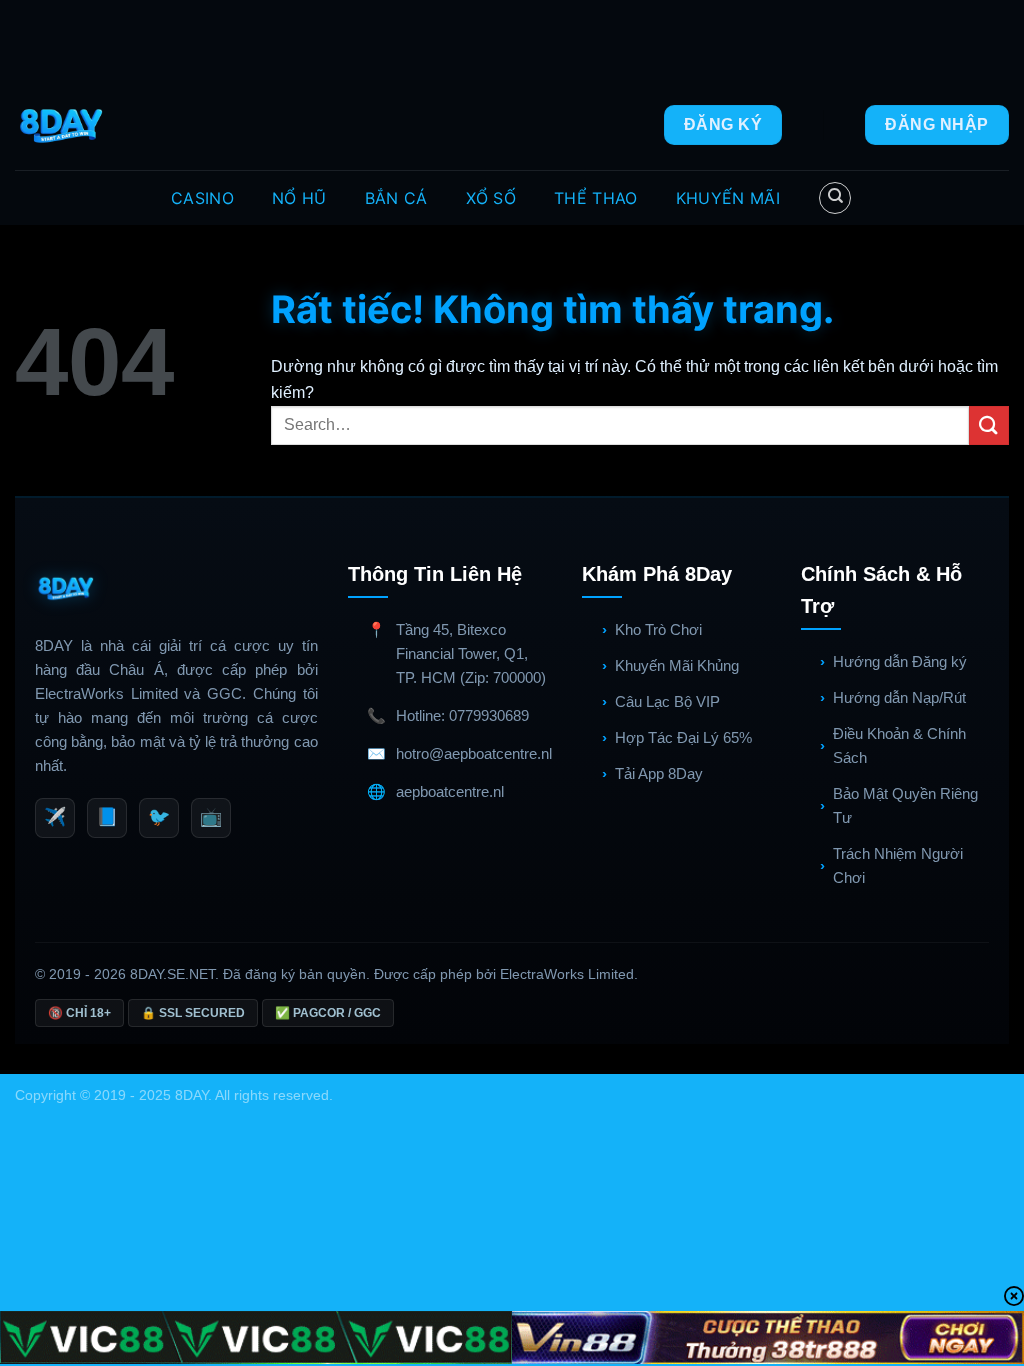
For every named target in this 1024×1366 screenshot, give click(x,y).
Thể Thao (596, 198)
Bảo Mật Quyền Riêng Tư (905, 805)
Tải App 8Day (659, 773)
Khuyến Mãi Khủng (677, 665)
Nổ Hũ (299, 198)
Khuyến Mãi (728, 198)
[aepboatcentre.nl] (63, 125)
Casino (202, 198)
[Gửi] (989, 425)
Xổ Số (491, 198)
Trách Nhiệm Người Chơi (898, 865)
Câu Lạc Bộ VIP (667, 701)
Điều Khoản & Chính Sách (899, 745)
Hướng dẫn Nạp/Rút (899, 697)
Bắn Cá (396, 198)
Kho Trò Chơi (658, 629)
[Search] (835, 198)
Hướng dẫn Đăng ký (900, 661)
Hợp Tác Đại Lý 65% (683, 737)
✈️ (55, 817)
